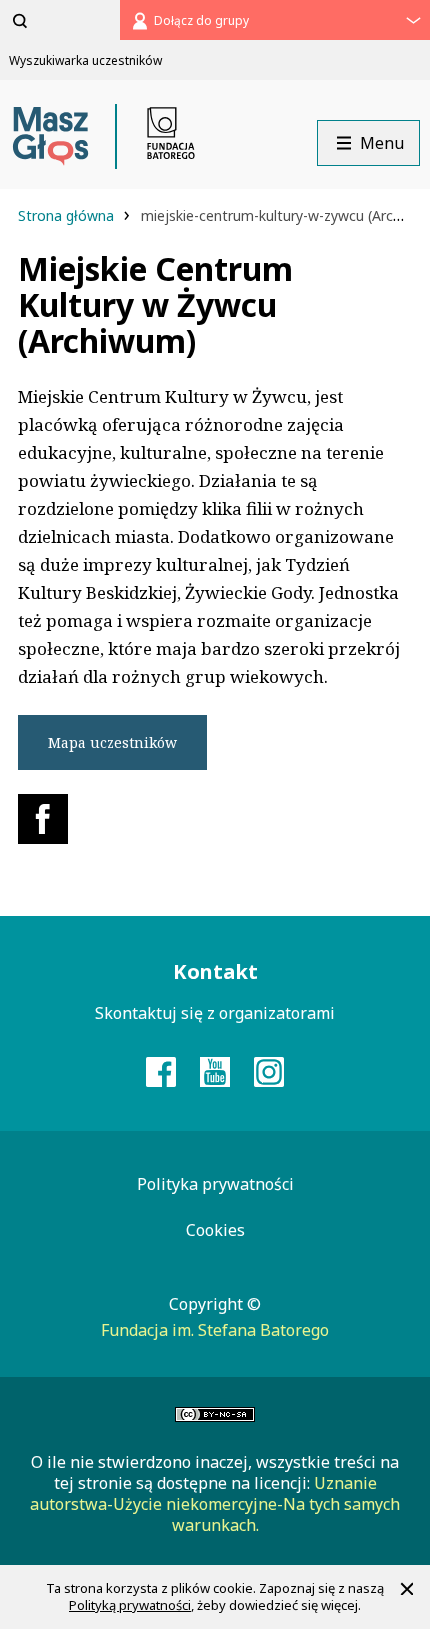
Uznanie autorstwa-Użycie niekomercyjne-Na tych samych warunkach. (215, 1504)
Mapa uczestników (112, 742)
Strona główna (68, 215)
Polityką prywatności (130, 1605)
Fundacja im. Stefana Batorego (215, 1330)
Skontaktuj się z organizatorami (215, 1013)
